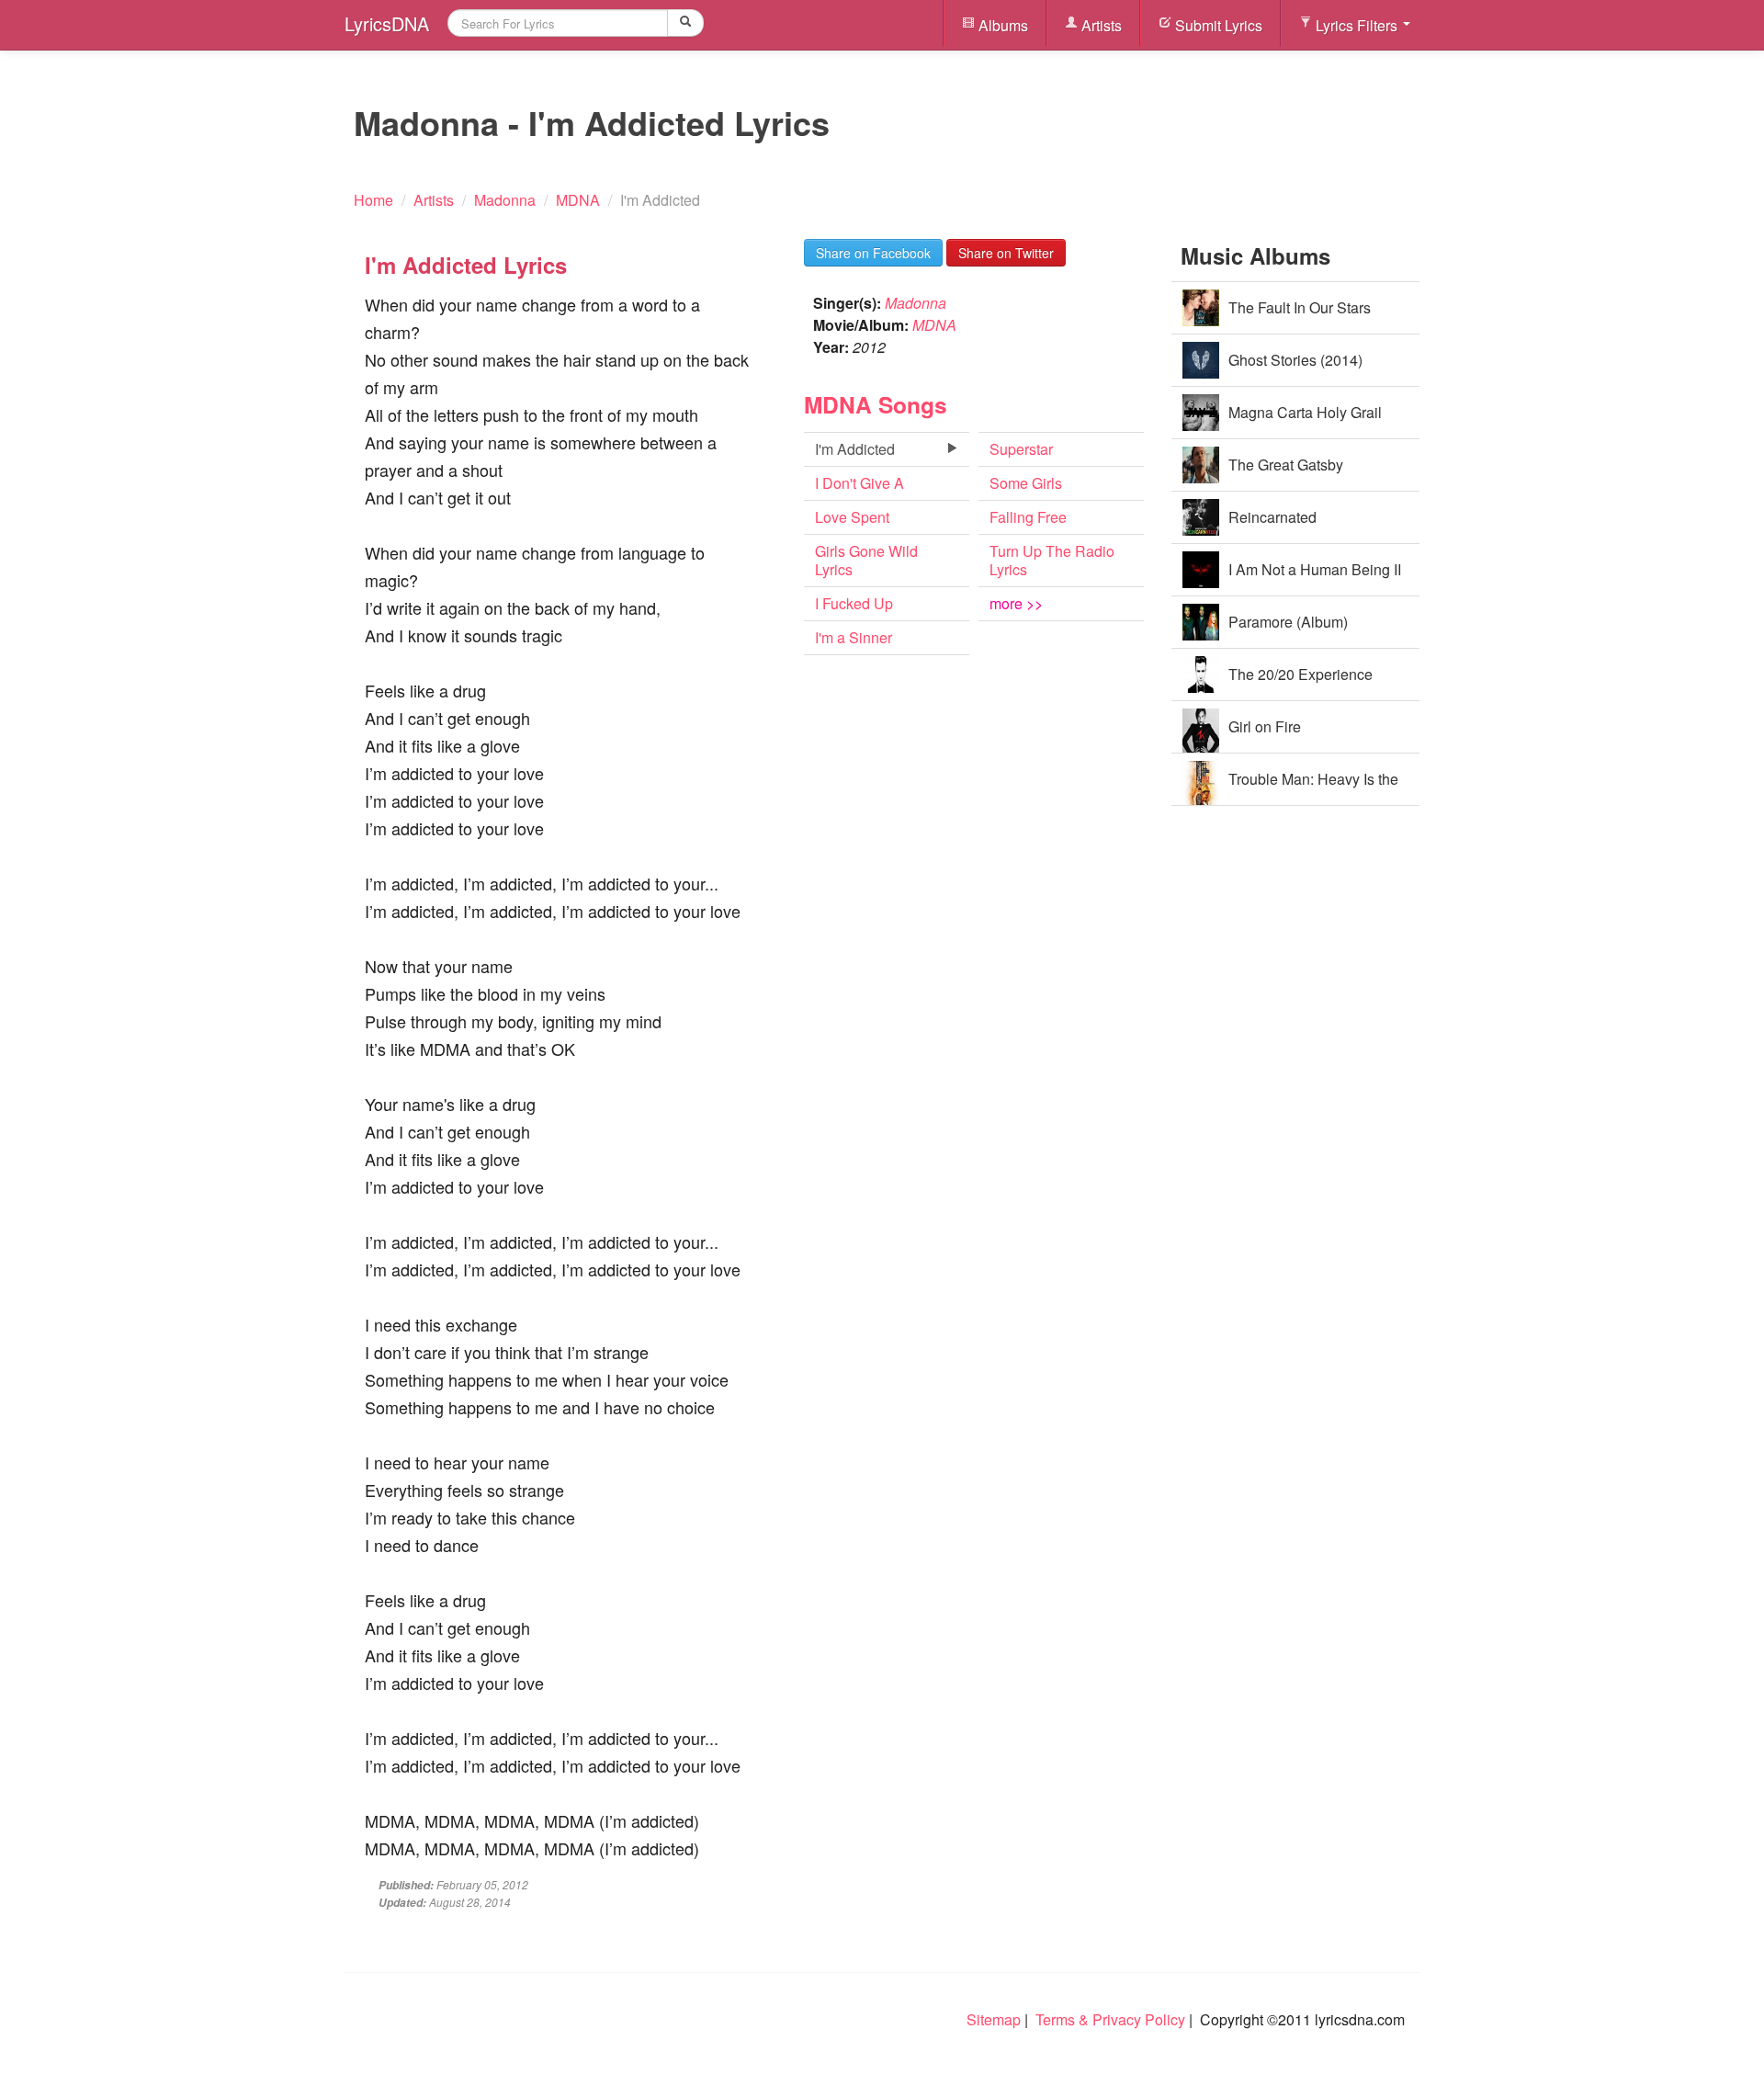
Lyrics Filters (1357, 25)
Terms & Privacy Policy (1110, 2019)
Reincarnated (1272, 517)
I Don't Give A (859, 483)
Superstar (1021, 449)
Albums (1001, 25)
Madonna (916, 303)
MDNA (934, 325)
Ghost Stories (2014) (1295, 360)
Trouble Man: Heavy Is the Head (1313, 787)
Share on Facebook (873, 253)
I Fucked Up (854, 603)
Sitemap (994, 2019)
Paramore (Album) (1288, 622)
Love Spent (852, 517)
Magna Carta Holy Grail (1305, 412)
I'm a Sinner (854, 637)
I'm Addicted (855, 449)
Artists (1100, 25)
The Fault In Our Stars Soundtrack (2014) (1300, 316)
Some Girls (1026, 483)
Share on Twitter (1006, 253)
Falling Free (1028, 517)
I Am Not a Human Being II (1315, 569)
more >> (1016, 603)
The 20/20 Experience (1300, 674)
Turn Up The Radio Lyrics (1052, 560)
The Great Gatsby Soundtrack (1286, 473)
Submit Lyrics (1217, 25)
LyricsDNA (387, 23)
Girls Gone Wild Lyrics (866, 560)
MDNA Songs (876, 404)
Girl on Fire (1265, 726)
